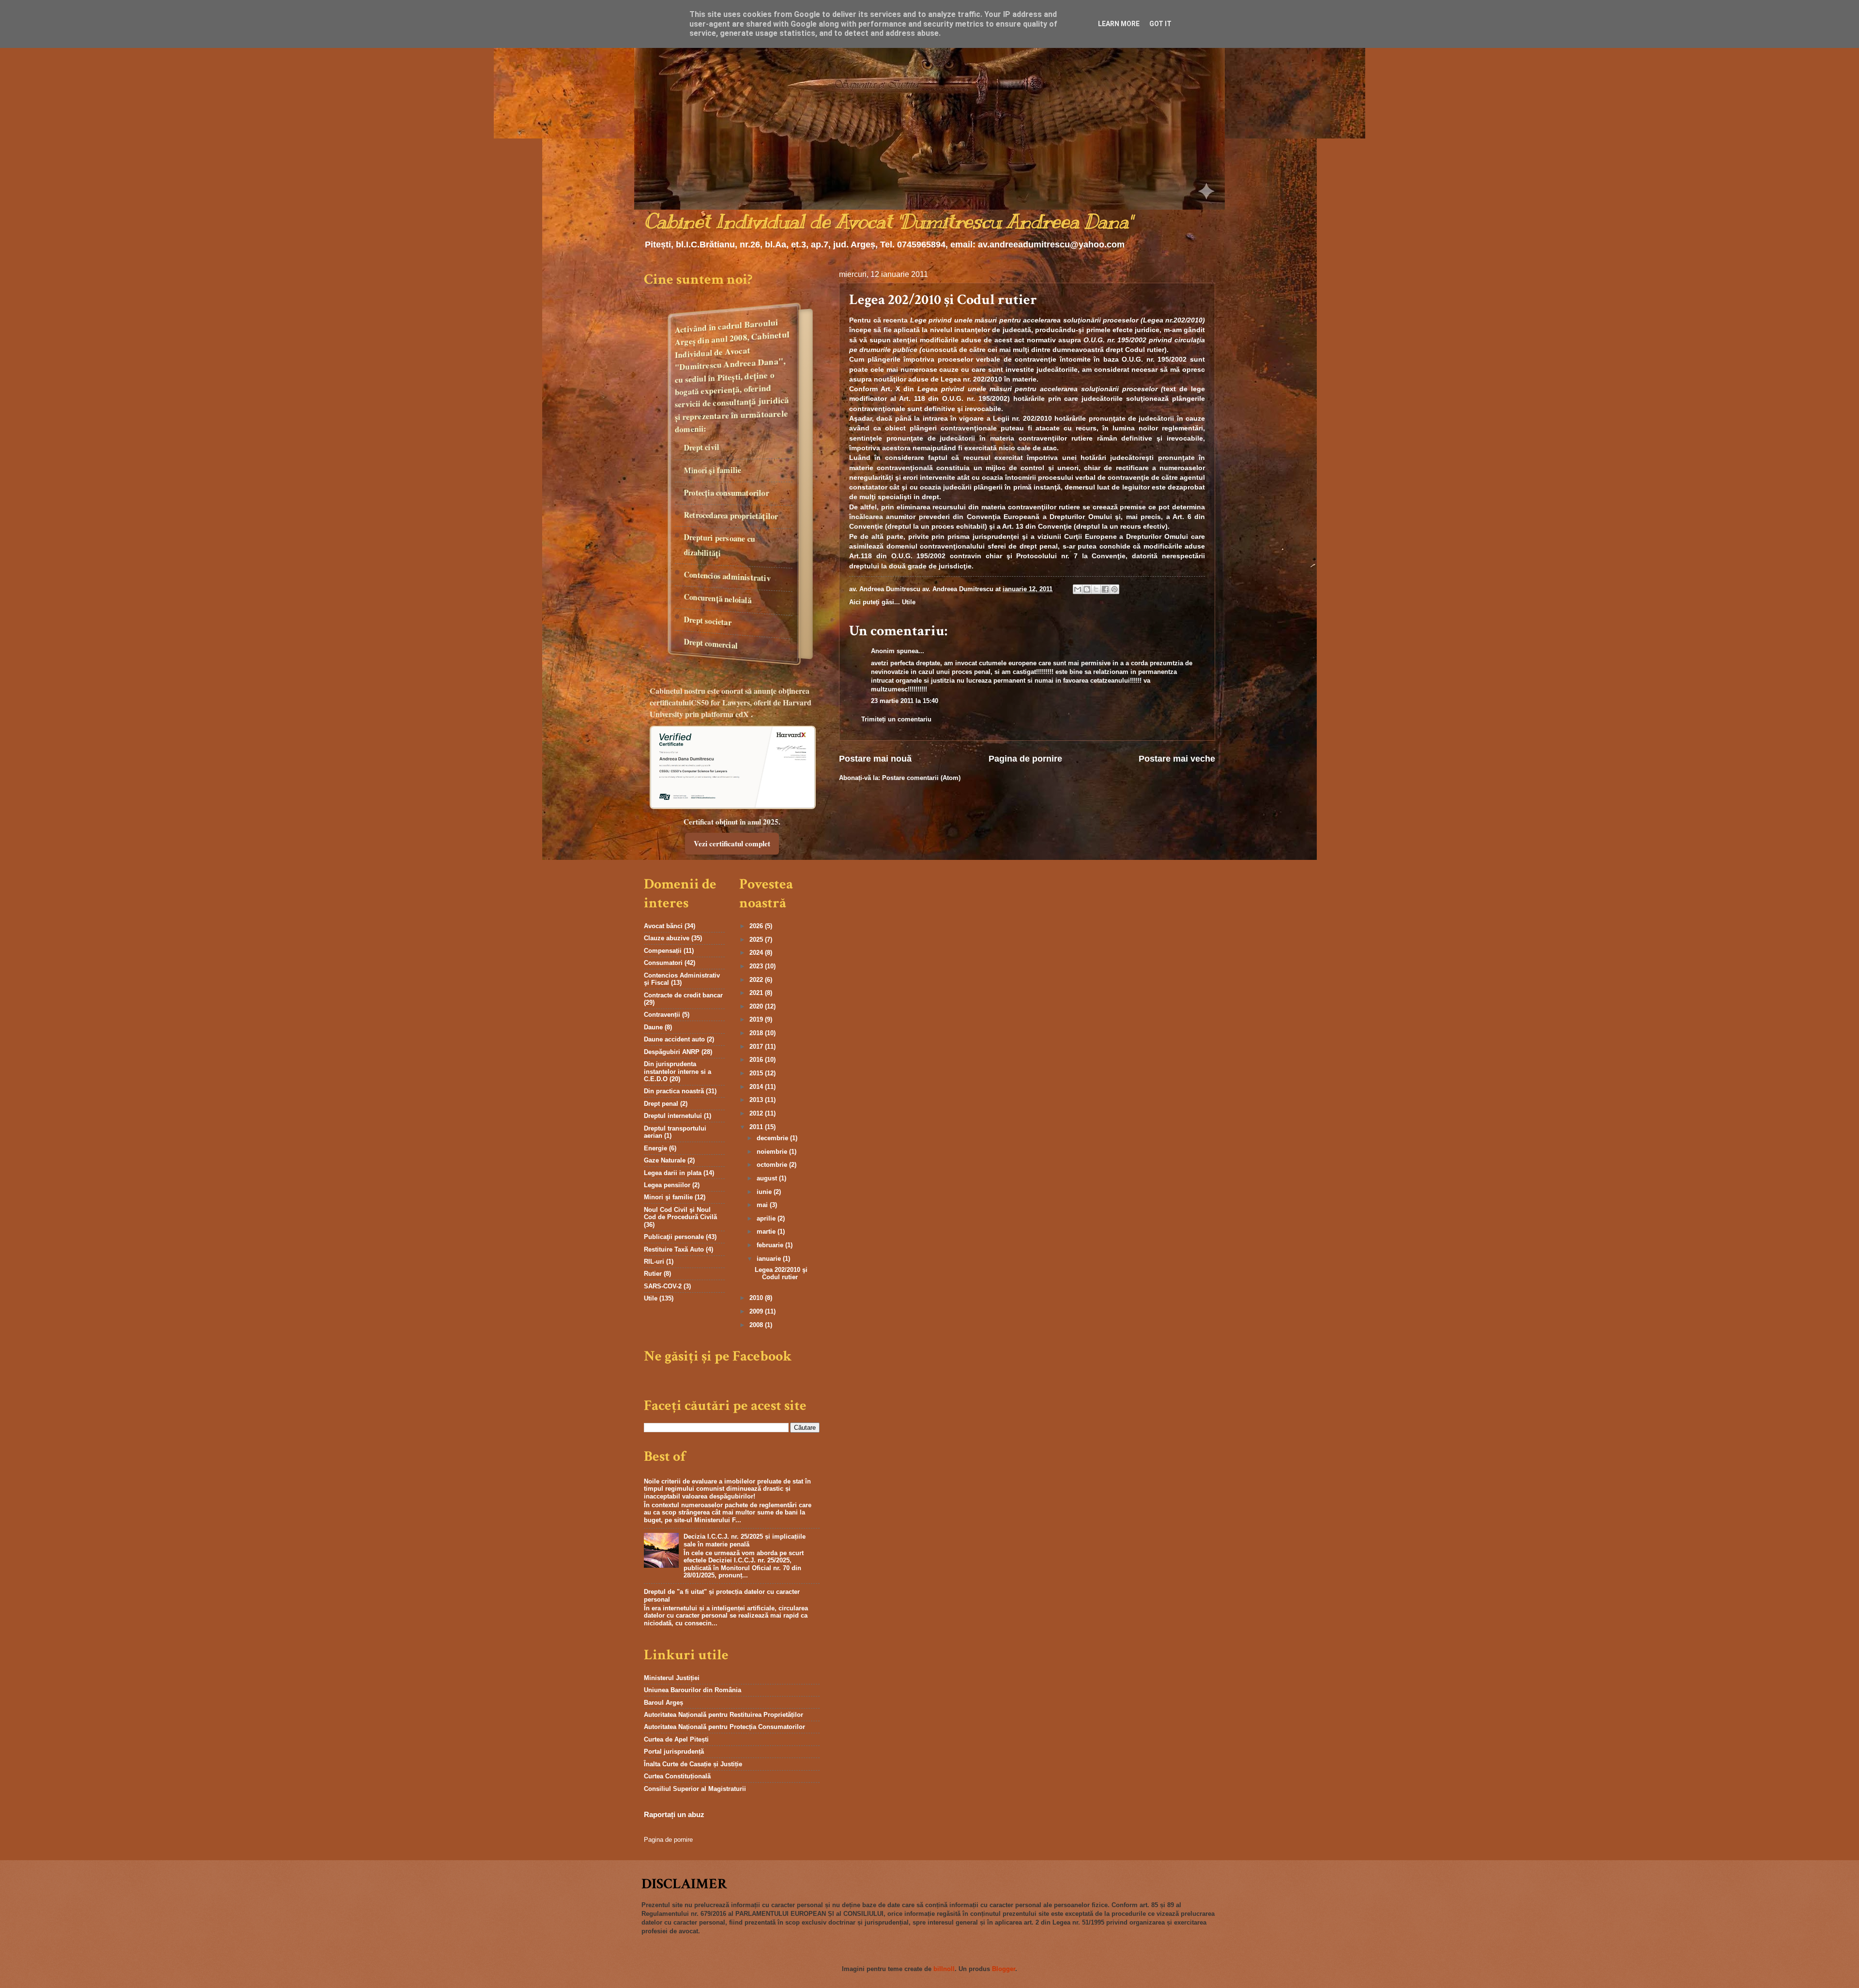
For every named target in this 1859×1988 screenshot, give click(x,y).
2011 (757, 1127)
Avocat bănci (663, 926)
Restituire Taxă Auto (674, 1249)
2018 (757, 1033)
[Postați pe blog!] (1087, 589)
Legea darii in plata (673, 1173)
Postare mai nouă (875, 759)
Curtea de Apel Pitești (676, 1739)
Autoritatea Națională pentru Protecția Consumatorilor (724, 1727)
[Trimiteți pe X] (1096, 589)
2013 (757, 1100)
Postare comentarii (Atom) (921, 778)
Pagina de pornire (1025, 759)
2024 (757, 953)
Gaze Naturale (665, 1160)
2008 (757, 1325)
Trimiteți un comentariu (896, 719)
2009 (757, 1311)
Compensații (663, 951)
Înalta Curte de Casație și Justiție (693, 1764)
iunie (765, 1192)
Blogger (1004, 1969)
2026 (757, 926)
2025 (757, 940)
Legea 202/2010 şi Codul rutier (781, 1273)
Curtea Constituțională (677, 1776)
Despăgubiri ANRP (672, 1052)
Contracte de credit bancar (683, 995)
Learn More (1119, 24)
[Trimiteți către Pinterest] (1114, 589)
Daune (653, 1027)
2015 (757, 1073)
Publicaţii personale (674, 1237)
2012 (757, 1113)
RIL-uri (654, 1262)
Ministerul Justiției (672, 1678)
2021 (757, 993)
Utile (909, 602)
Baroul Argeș (663, 1703)
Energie (655, 1148)
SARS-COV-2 (663, 1286)
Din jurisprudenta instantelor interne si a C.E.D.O (678, 1071)
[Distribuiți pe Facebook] (1105, 589)
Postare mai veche (1177, 759)
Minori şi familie (668, 1197)
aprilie (767, 1218)
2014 (757, 1087)
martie (767, 1231)
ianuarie (770, 1259)
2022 (757, 980)
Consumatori (663, 963)
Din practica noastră (674, 1091)
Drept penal (661, 1104)
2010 (757, 1298)
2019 (757, 1019)
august (768, 1178)
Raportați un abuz (674, 1814)
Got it (1160, 24)
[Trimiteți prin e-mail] (1078, 589)
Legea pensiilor (667, 1185)
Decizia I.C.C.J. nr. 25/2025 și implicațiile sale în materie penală (745, 1540)
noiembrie (773, 1152)
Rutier (653, 1274)
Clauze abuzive (667, 938)
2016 (757, 1060)
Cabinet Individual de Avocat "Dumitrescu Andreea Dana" (888, 222)
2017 (757, 1047)
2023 (757, 966)
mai (763, 1205)
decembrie (773, 1138)
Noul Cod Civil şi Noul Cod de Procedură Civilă (680, 1213)
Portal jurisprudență (674, 1751)
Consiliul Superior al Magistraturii (695, 1789)
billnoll (944, 1969)
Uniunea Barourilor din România (693, 1690)
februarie (771, 1245)
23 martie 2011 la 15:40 (905, 701)
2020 (757, 1006)
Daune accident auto (674, 1039)
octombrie (773, 1165)
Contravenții (662, 1015)
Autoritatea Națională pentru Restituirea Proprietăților (724, 1715)
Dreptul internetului (673, 1116)
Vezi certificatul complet (732, 843)
